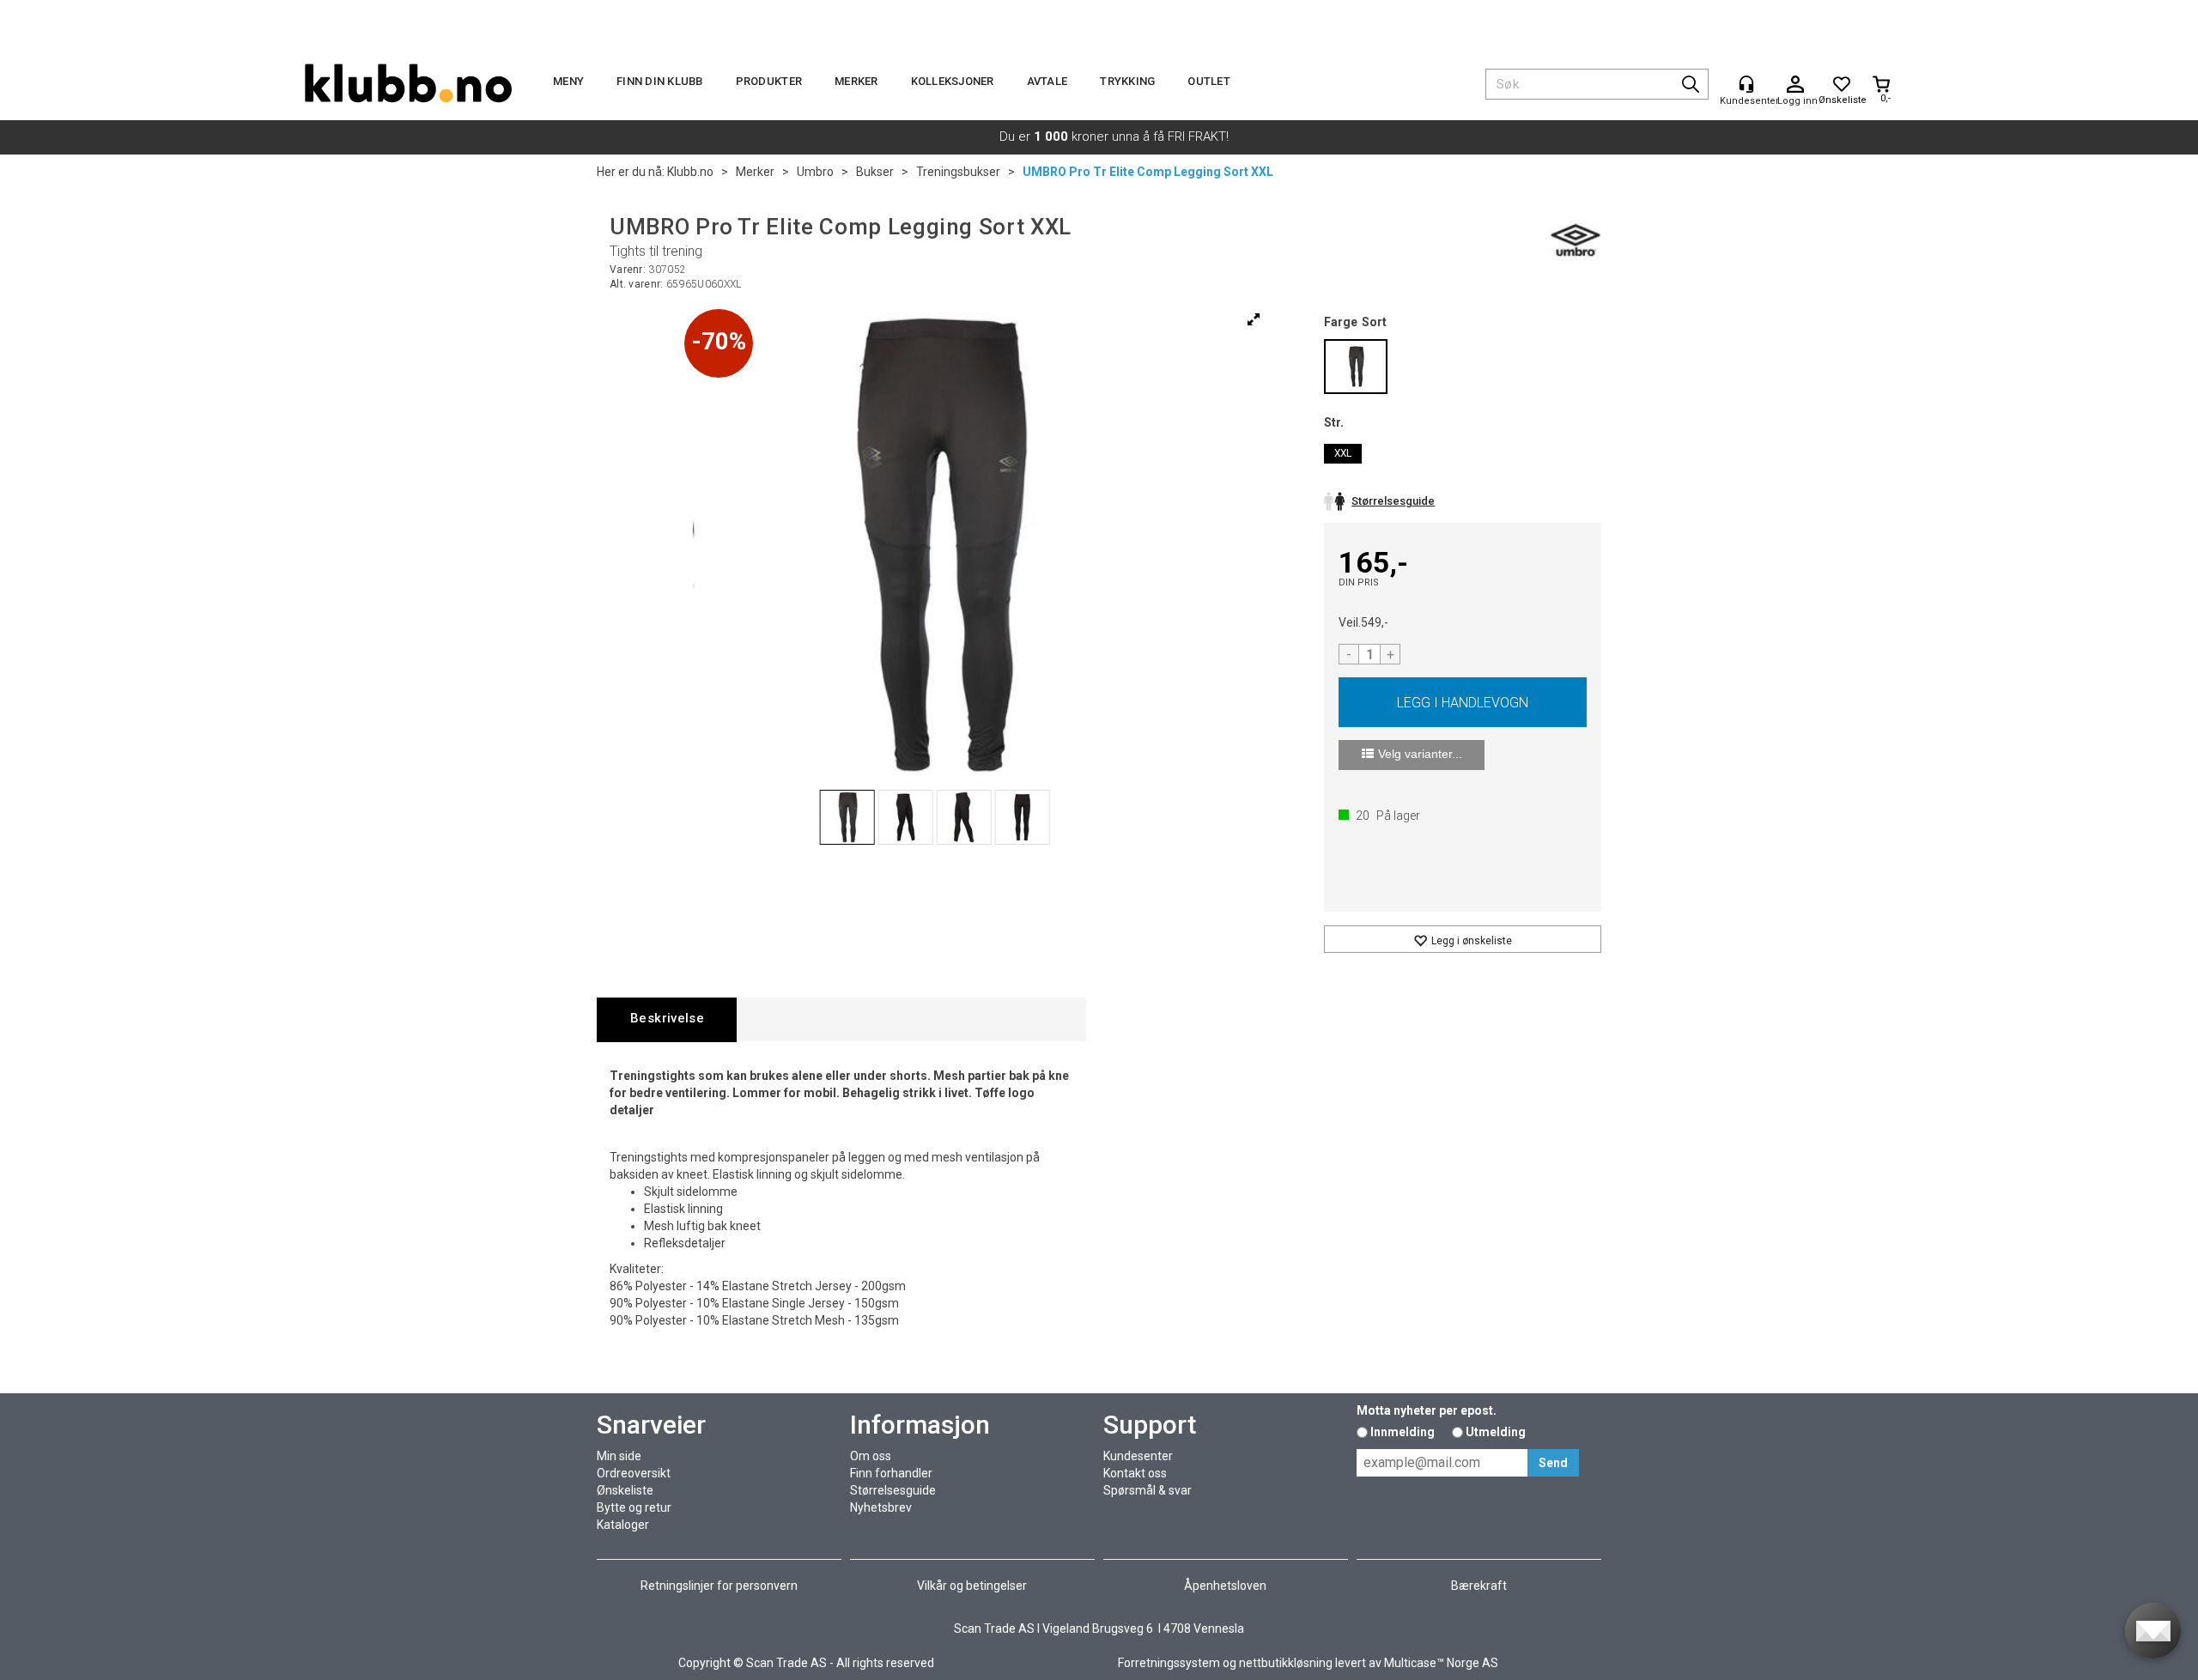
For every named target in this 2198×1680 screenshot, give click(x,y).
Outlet (1209, 81)
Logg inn (1795, 85)
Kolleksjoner (953, 81)
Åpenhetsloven (1225, 1586)
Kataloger (623, 1525)
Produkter (769, 81)
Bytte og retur (634, 1507)
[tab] (667, 1019)
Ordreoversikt (634, 1473)
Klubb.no (690, 172)
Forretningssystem (1169, 1663)
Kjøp (1463, 702)
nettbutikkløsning (1286, 1663)
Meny (568, 81)
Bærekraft (1479, 1586)
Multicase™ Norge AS (1441, 1663)
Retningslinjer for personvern (719, 1586)
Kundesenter (1138, 1456)
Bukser (875, 172)
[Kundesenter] (1746, 84)
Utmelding (1496, 1432)
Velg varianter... (1420, 754)
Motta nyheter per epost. (1427, 1410)
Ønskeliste (625, 1490)
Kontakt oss (1135, 1473)
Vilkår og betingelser (972, 1586)
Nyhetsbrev (881, 1507)
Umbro (815, 172)
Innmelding (1403, 1432)
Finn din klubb (660, 81)
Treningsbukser (958, 172)
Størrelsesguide (893, 1490)
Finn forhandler (891, 1473)
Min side (619, 1456)
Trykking (1127, 81)
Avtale (1047, 81)
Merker (856, 81)
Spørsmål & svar (1148, 1490)
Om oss (871, 1456)
